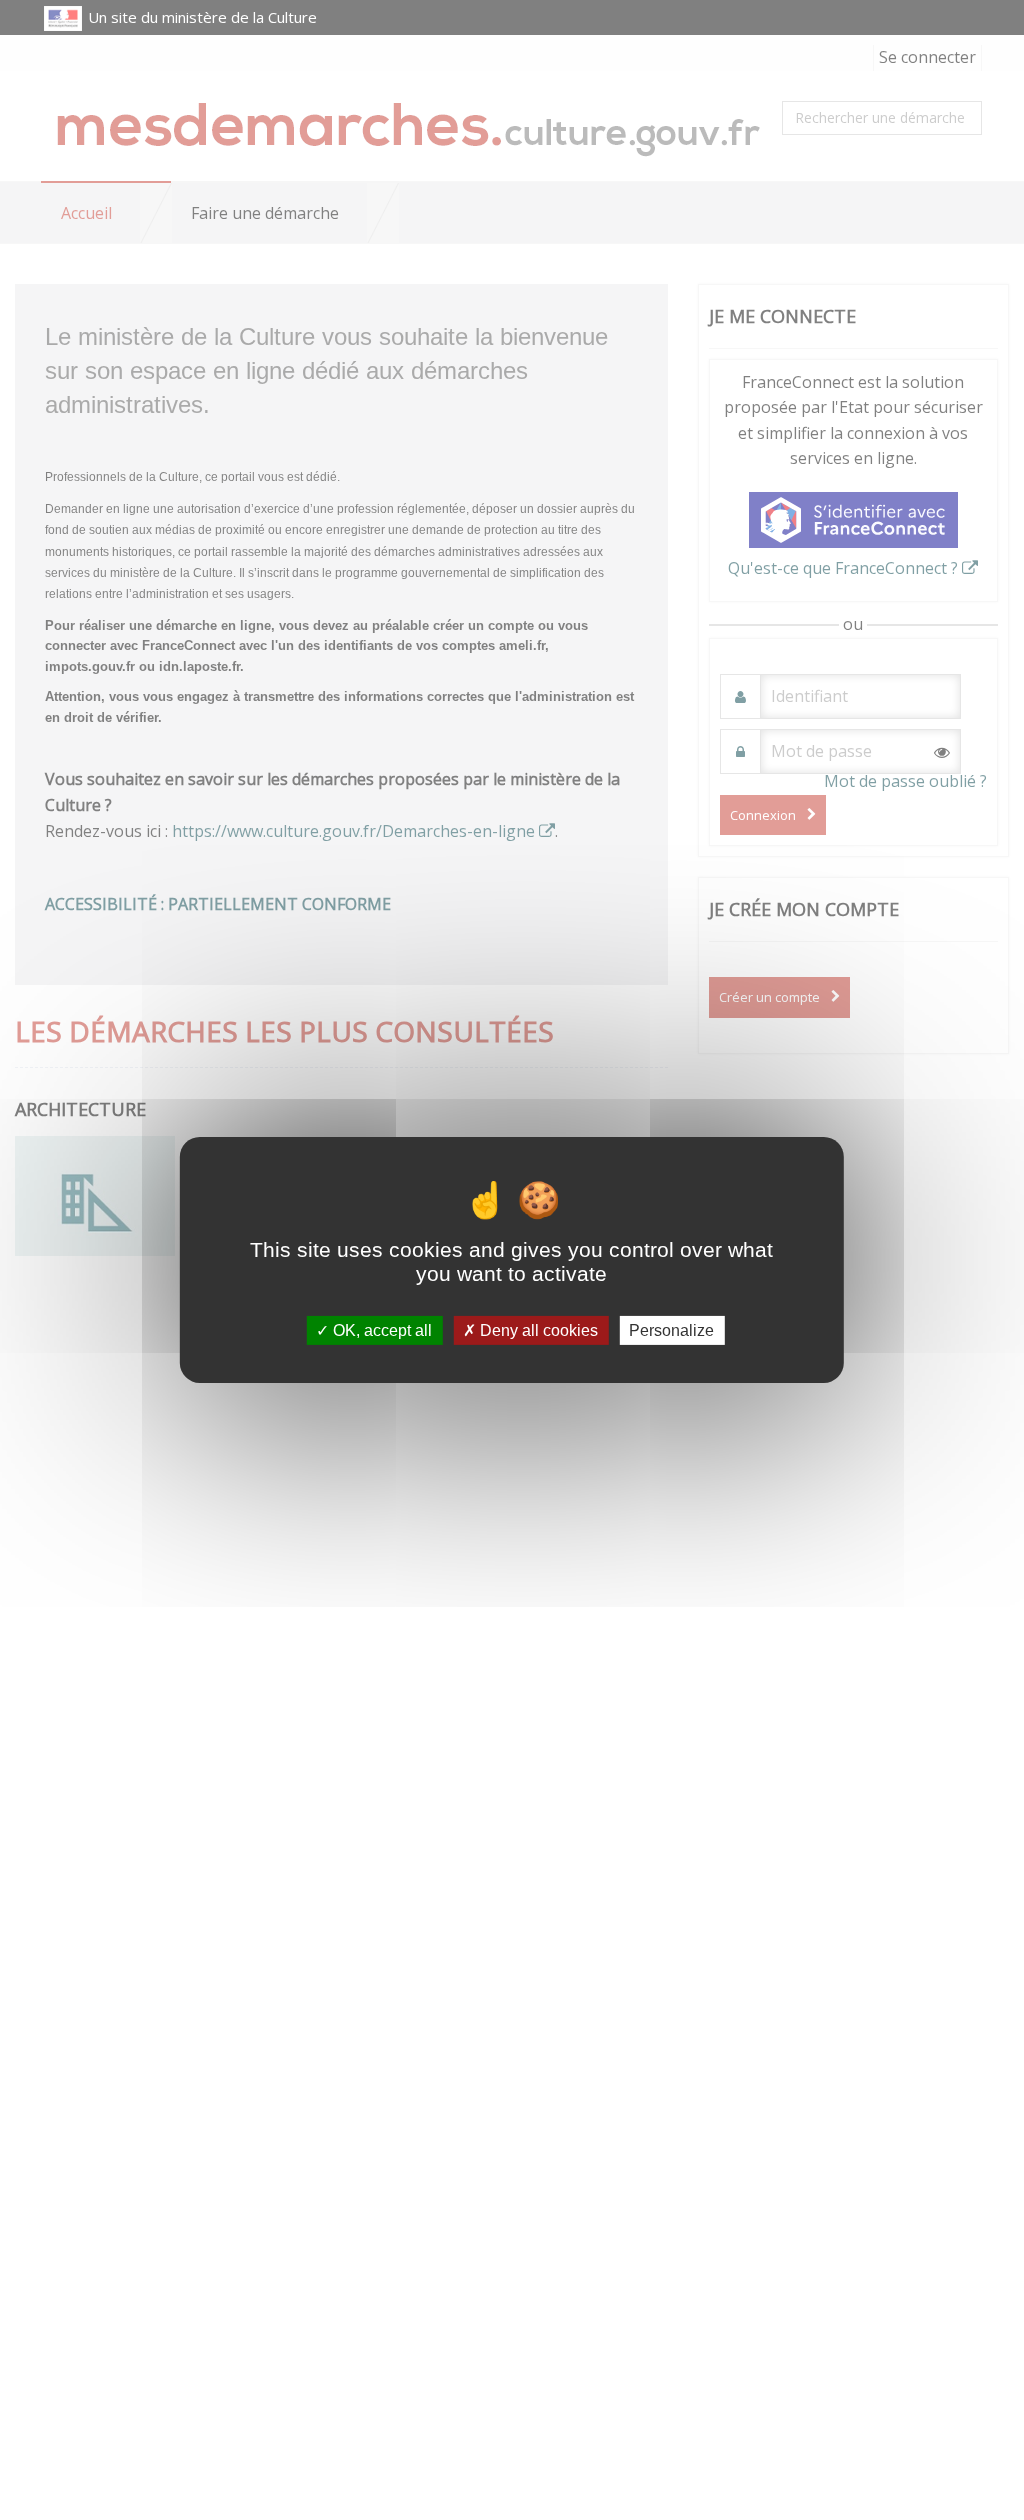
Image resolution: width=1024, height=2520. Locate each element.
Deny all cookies (537, 1330)
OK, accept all (380, 1330)
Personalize (671, 1330)
